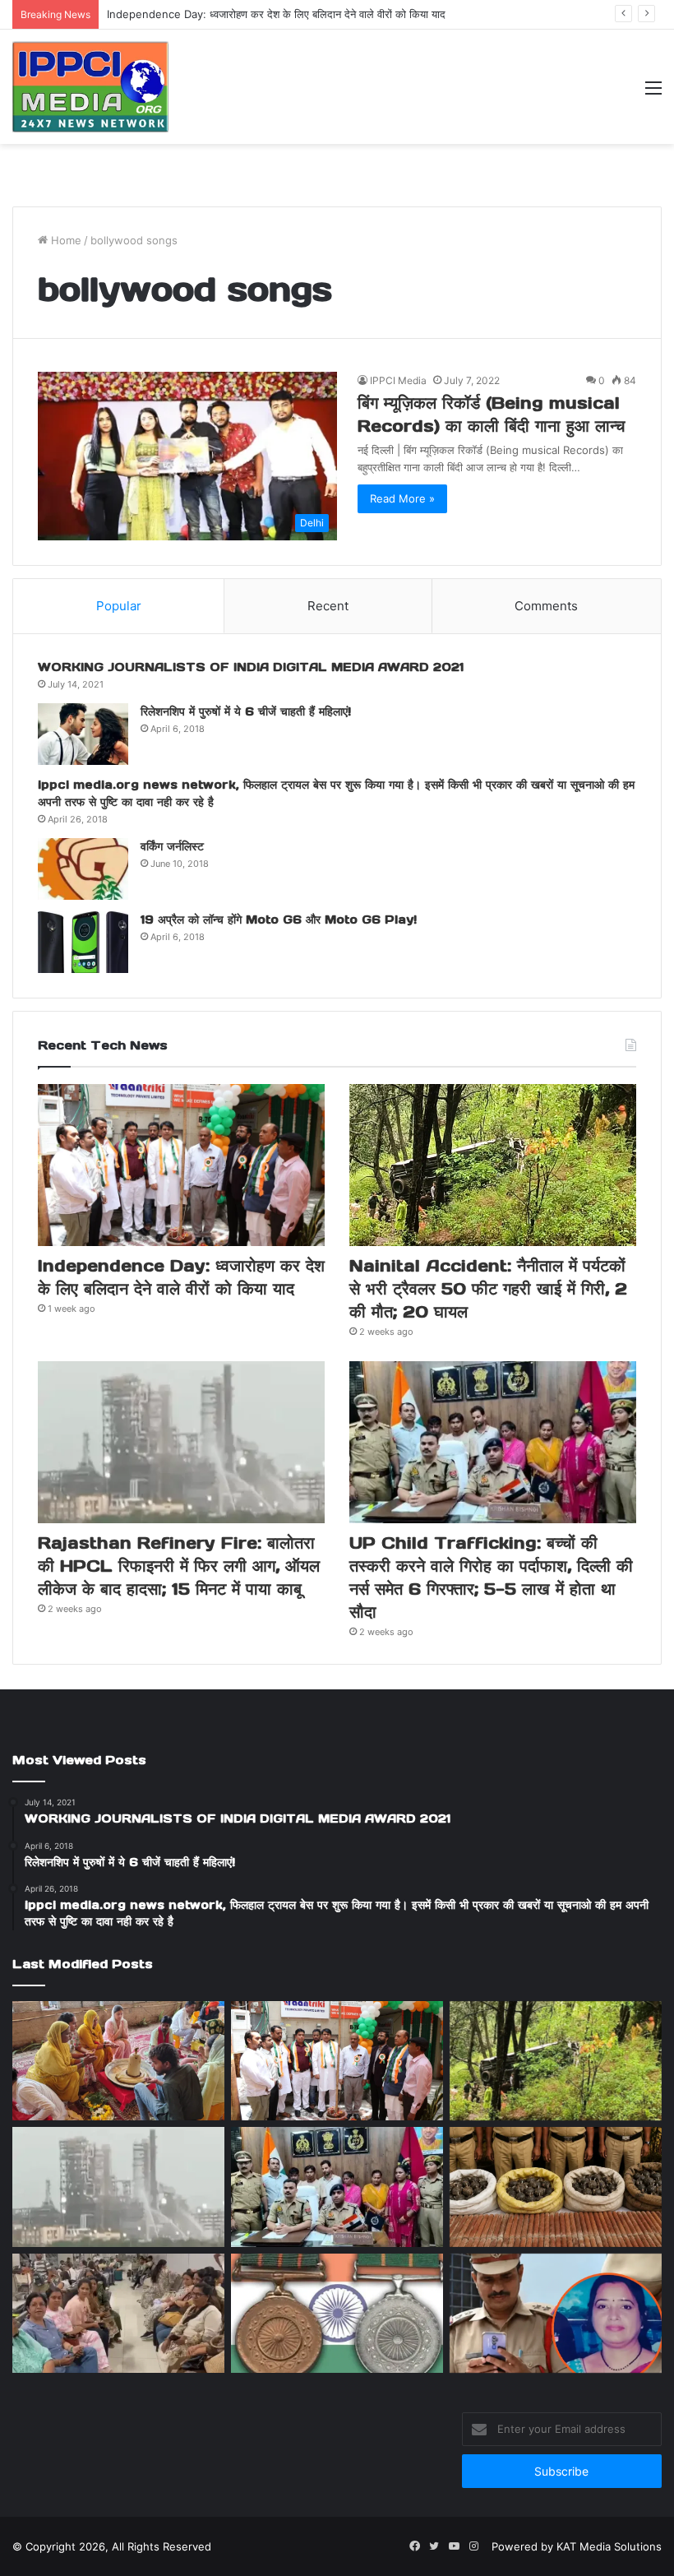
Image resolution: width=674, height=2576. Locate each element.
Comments (546, 606)
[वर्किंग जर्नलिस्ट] (83, 869)
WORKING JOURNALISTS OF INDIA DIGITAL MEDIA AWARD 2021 (251, 667)
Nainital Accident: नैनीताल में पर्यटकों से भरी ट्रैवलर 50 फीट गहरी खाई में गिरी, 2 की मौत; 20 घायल (488, 1289)
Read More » (402, 498)
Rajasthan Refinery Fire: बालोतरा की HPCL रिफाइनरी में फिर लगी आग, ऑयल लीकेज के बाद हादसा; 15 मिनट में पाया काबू (179, 1566)
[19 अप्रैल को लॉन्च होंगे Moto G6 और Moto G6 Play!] (83, 942)
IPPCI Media (398, 380)
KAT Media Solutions (609, 2546)
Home (65, 240)
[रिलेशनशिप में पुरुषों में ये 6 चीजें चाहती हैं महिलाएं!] (83, 734)
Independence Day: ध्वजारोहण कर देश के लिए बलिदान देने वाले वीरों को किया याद (276, 14)
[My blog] (90, 87)
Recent (328, 606)
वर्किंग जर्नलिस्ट (172, 846)
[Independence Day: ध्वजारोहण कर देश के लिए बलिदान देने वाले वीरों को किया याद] (181, 1165)
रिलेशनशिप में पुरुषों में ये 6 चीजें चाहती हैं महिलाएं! (246, 711)
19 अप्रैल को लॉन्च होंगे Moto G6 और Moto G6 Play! (279, 920)
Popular (119, 606)
